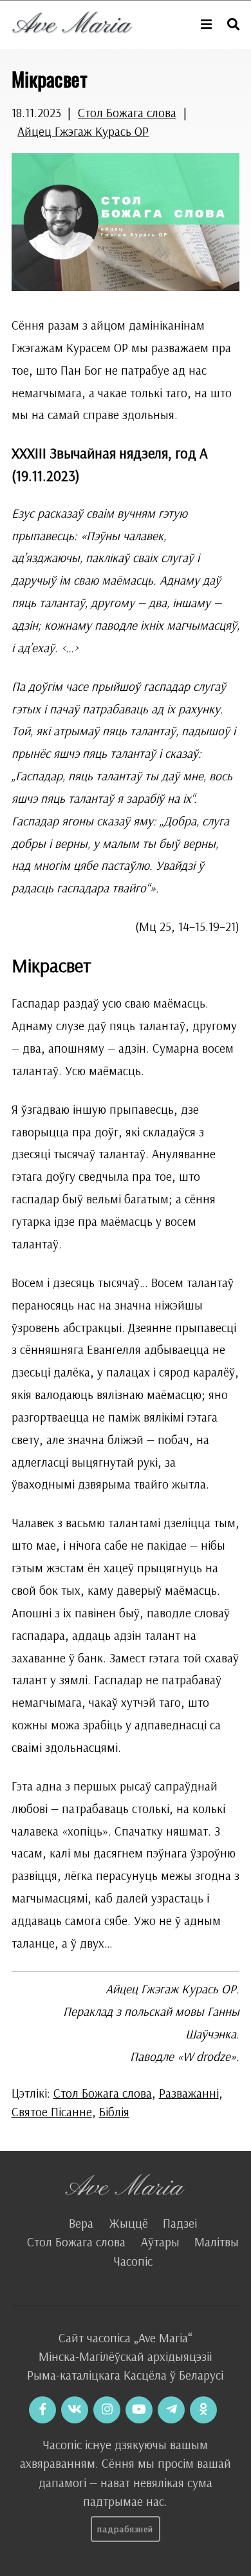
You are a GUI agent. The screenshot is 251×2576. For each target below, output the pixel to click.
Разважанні (189, 2093)
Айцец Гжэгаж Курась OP (83, 131)
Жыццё (128, 2223)
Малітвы (217, 2242)
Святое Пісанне (52, 2112)
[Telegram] (171, 2410)
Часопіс (133, 2261)
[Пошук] (233, 25)
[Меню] (206, 25)
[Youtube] (139, 2410)
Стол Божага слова (127, 113)
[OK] (203, 2410)
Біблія (114, 2112)
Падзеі (180, 2223)
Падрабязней (125, 2529)
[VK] (75, 2410)
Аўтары (160, 2242)
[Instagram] (107, 2410)
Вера (81, 2223)
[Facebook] (42, 2410)
